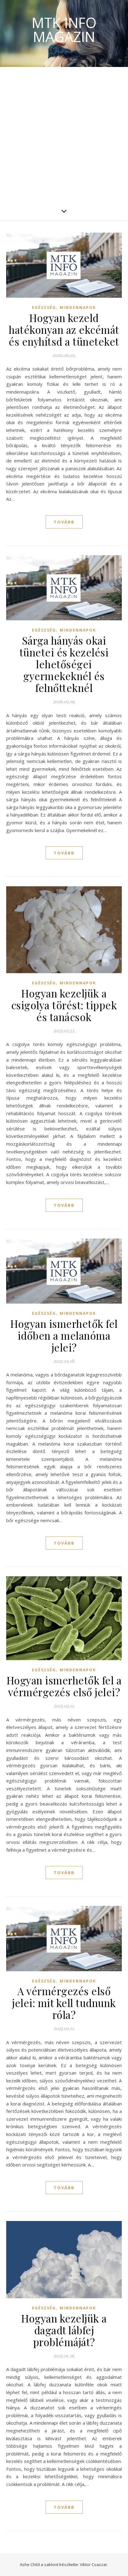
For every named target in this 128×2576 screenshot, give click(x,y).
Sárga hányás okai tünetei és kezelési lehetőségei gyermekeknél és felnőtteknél (64, 664)
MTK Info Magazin (64, 30)
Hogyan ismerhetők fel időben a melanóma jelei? (64, 1335)
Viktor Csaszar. (94, 2564)
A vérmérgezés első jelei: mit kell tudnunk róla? (64, 2003)
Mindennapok (78, 308)
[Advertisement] (64, 134)
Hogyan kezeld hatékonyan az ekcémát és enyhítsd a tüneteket (64, 329)
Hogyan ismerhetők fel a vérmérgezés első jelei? (64, 1686)
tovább (64, 522)
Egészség (44, 308)
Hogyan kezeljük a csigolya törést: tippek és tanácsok (64, 1005)
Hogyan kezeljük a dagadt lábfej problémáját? (64, 2330)
